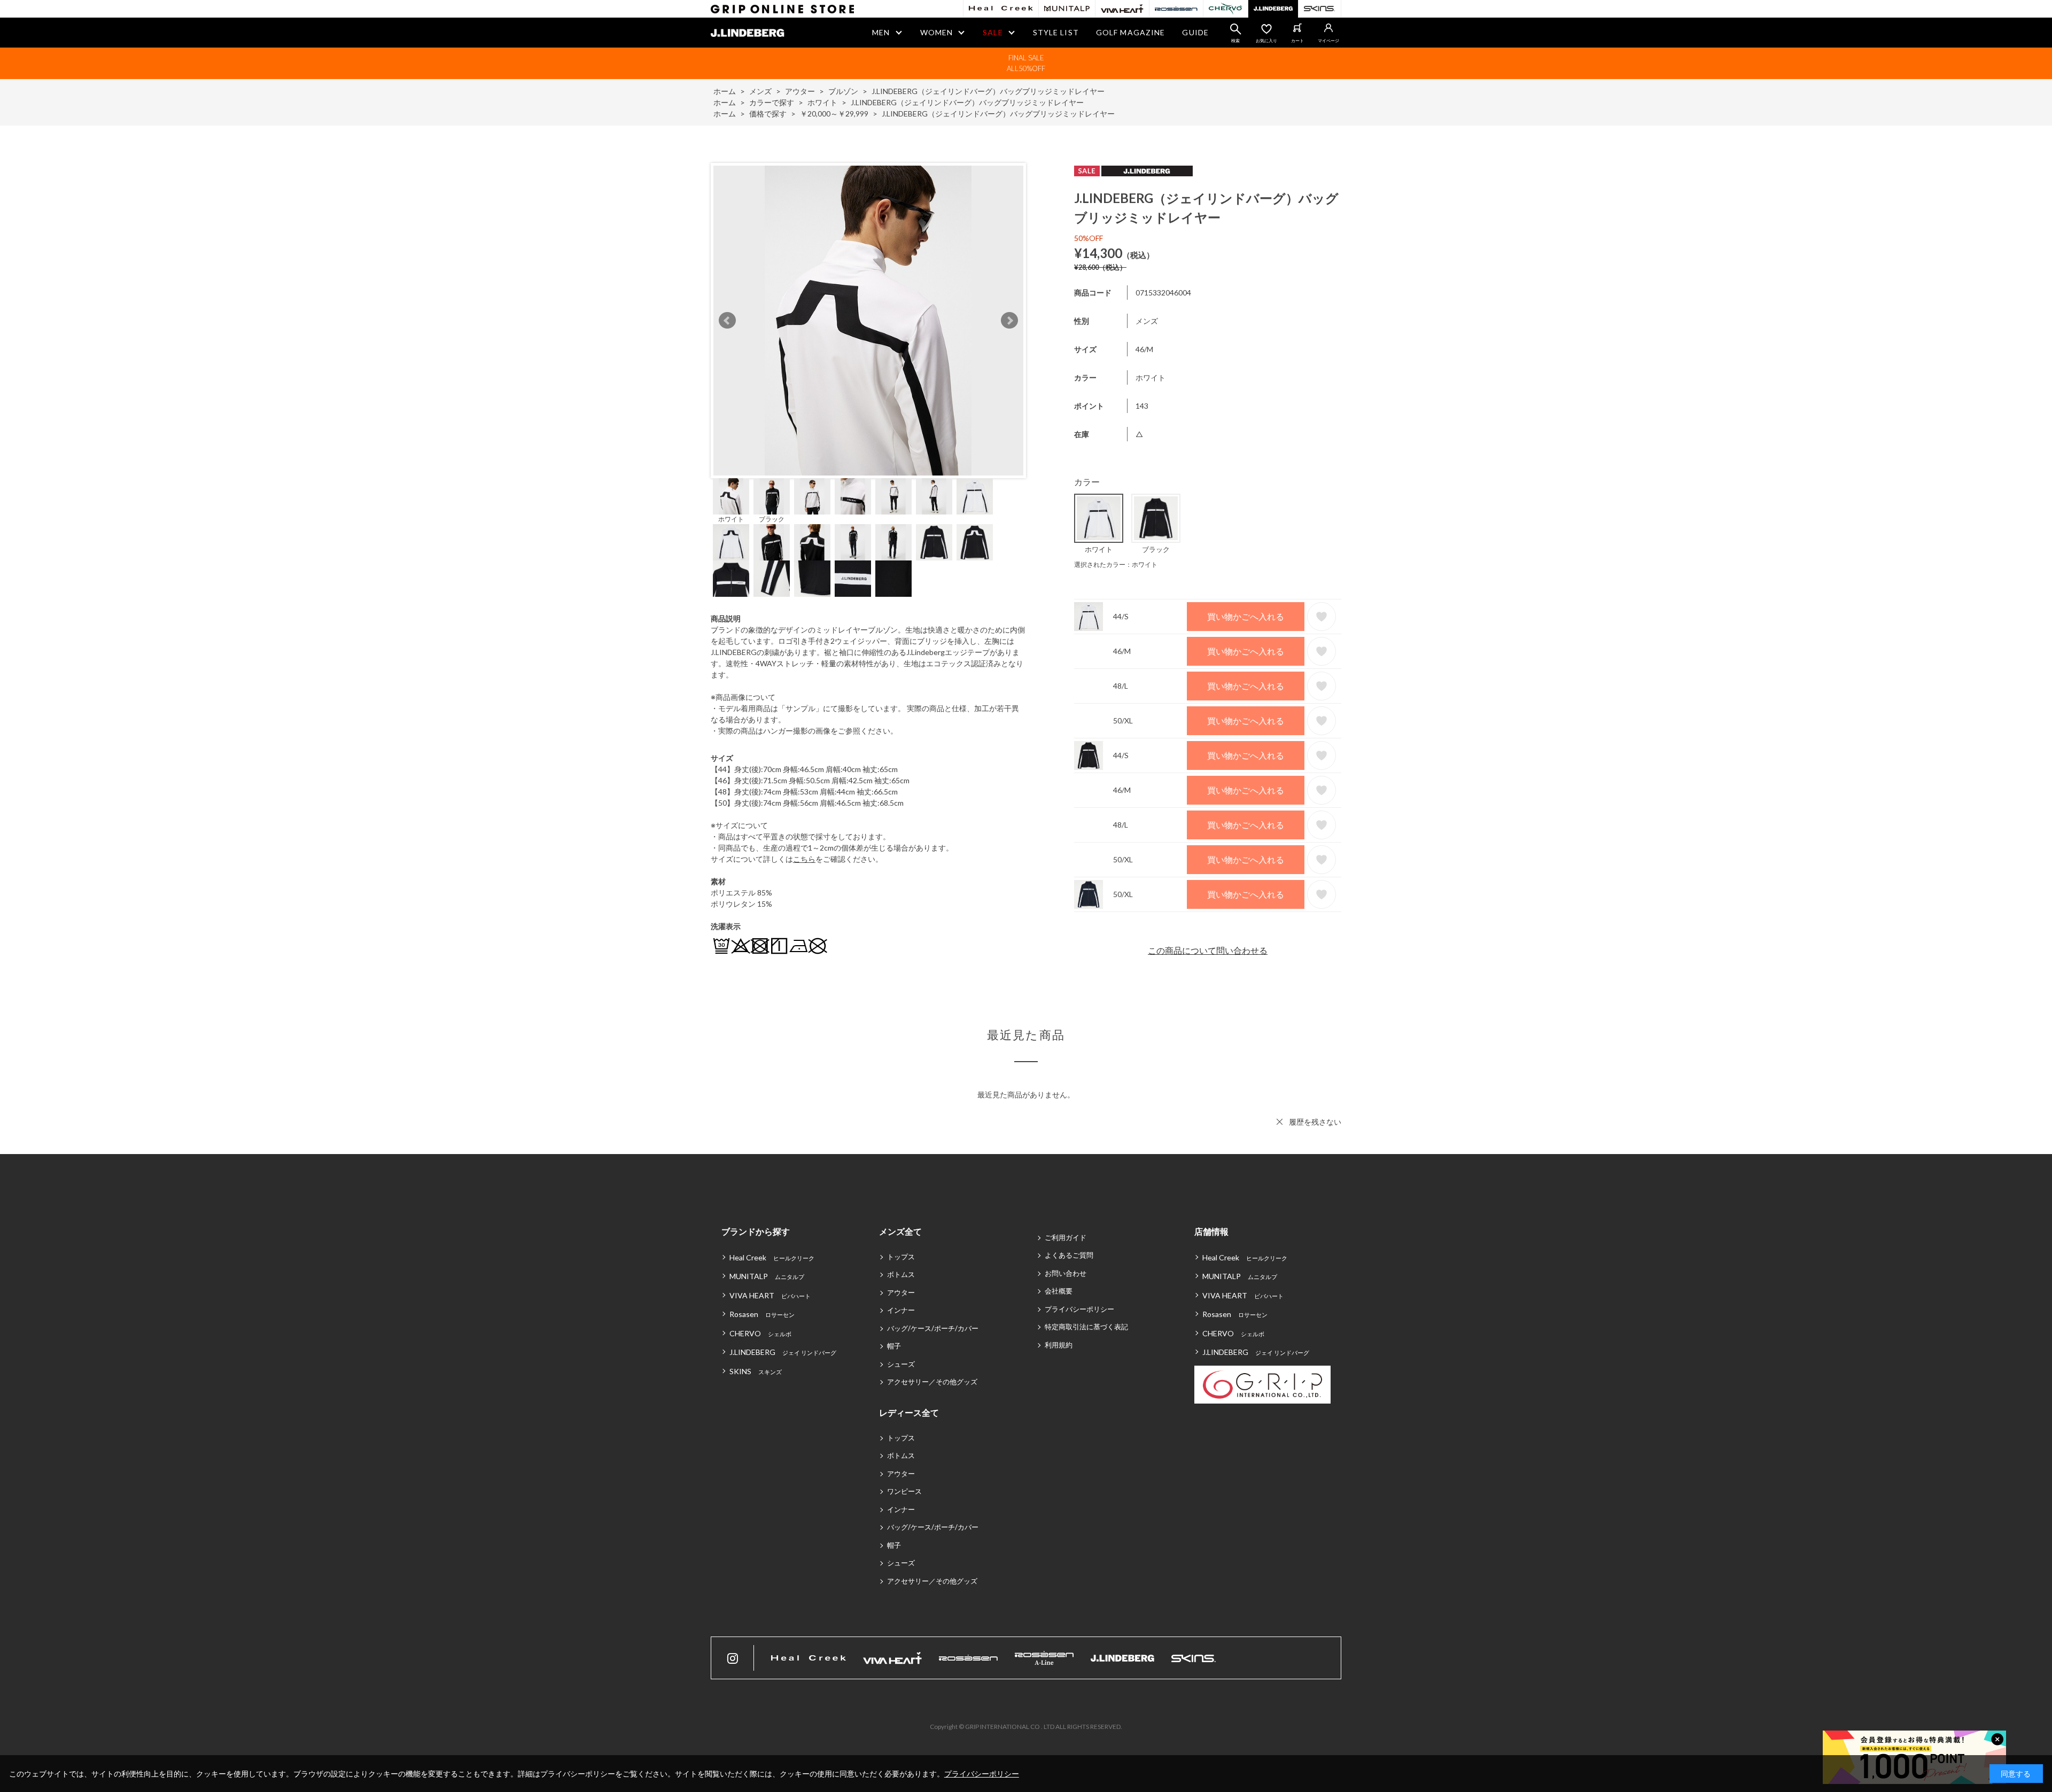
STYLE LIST (1056, 32)
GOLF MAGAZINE (1131, 32)
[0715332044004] (731, 496)
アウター (901, 1292)
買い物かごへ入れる (1246, 616)
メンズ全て (900, 1231)
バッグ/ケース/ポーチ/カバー (933, 1328)
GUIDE (1195, 32)
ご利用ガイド (1066, 1237)
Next (1009, 321)
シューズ (901, 1364)
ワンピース (904, 1491)
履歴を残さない (1315, 1122)
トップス (901, 1257)
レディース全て (909, 1412)
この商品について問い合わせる (1208, 950)
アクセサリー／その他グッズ (932, 1382)
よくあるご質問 (1069, 1255)
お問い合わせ (1066, 1273)
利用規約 (1059, 1345)
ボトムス (901, 1274)
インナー (901, 1310)
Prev (727, 321)
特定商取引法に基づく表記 (1086, 1327)
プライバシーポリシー (1079, 1309)
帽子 (894, 1346)
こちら (804, 859)
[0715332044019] (772, 496)
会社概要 (1059, 1291)
